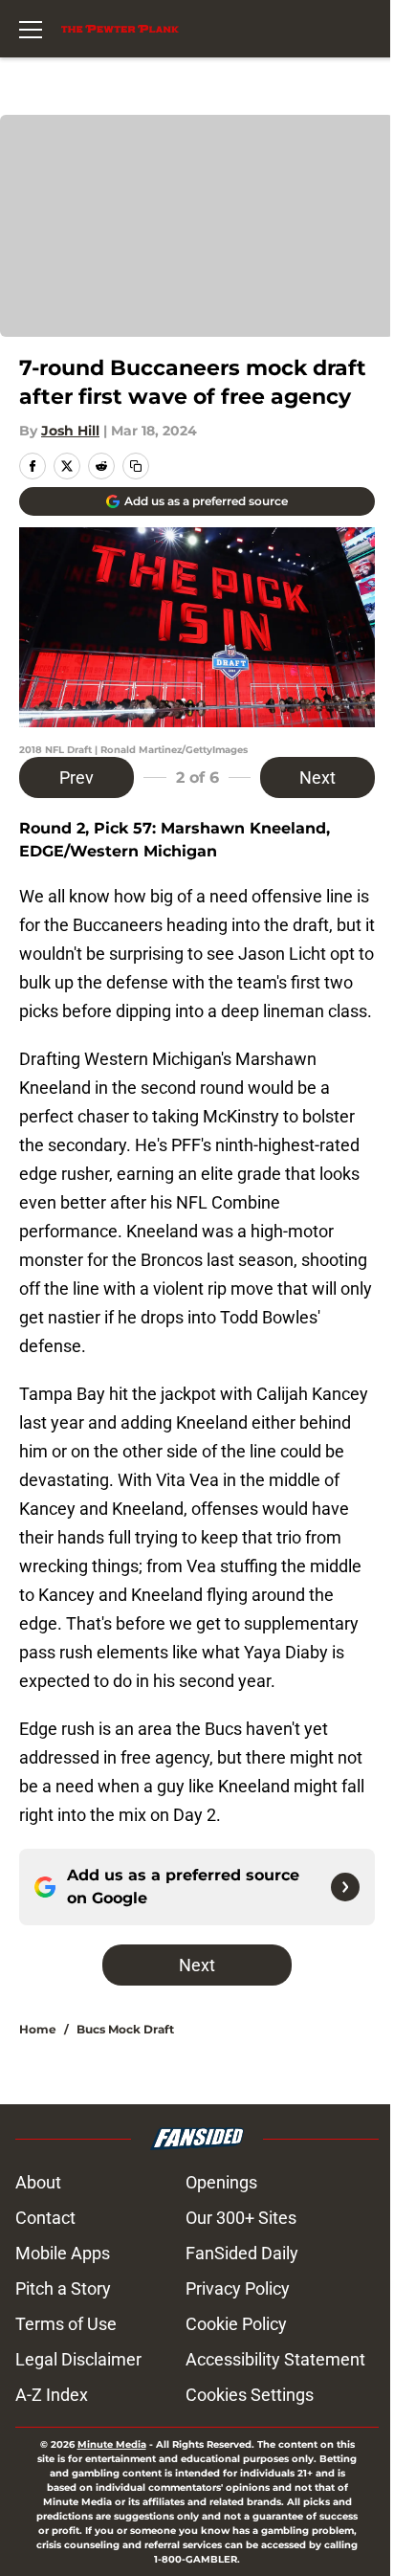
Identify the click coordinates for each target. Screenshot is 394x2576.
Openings (221, 2182)
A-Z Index (52, 2395)
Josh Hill (70, 431)
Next (317, 777)
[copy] (136, 466)
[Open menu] (31, 29)
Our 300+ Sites (241, 2218)
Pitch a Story (63, 2288)
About (38, 2182)
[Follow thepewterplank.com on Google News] (345, 1887)
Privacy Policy (238, 2288)
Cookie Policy (236, 2324)
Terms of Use (66, 2324)
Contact (45, 2218)
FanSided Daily (242, 2253)
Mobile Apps (63, 2253)
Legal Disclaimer (78, 2359)
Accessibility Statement (275, 2359)
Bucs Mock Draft (125, 2029)
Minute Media (112, 2444)
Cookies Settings (250, 2395)
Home (38, 2029)
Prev (77, 777)
